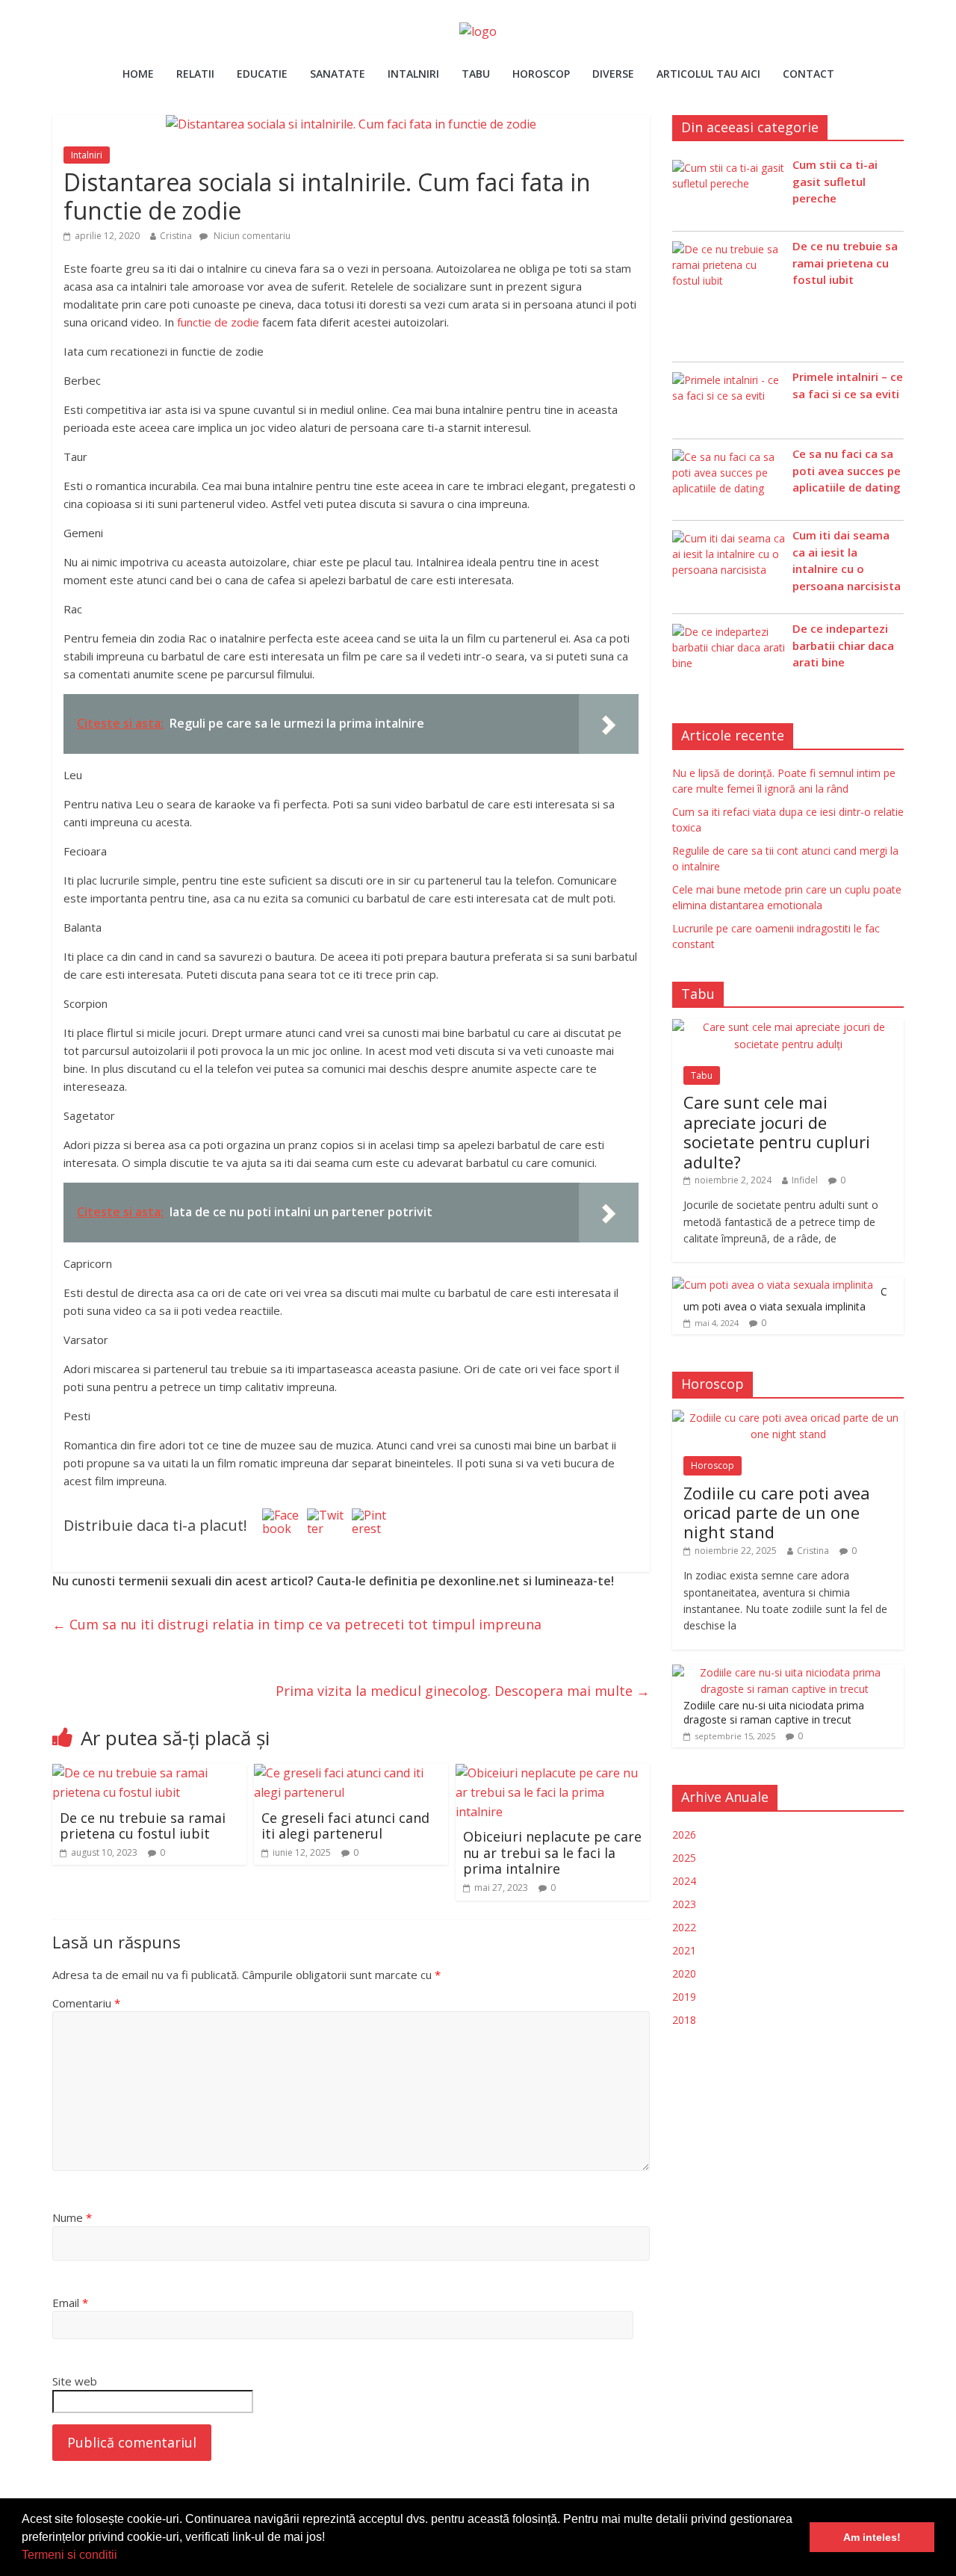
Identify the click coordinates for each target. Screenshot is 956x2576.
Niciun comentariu (251, 236)
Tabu (476, 74)
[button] (122, 2557)
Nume (72, 2217)
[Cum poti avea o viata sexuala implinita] (773, 1285)
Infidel (805, 1180)
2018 (684, 2020)
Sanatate (338, 74)
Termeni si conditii (69, 2555)
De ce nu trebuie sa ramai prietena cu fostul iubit (143, 1826)
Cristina (176, 236)
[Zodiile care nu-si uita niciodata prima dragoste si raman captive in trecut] (784, 1672)
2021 (684, 1950)
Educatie (262, 74)
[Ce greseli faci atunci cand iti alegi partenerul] (351, 1773)
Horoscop (541, 74)
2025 (684, 1858)
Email (70, 2303)
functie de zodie (218, 322)
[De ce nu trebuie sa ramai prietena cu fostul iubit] (149, 1773)
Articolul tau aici (708, 74)
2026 (684, 1835)
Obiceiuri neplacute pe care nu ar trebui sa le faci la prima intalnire (552, 1852)
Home (138, 74)
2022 (684, 1927)
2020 (684, 1973)
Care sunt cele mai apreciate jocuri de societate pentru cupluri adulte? (777, 1131)
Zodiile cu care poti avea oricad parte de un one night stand (777, 1513)
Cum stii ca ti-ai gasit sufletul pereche (835, 181)
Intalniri (413, 74)
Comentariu (86, 2003)
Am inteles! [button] (872, 2537)
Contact (808, 74)
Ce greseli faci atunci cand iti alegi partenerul (345, 1826)
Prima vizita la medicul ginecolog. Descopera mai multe (463, 1691)
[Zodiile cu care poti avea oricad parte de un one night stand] (788, 1418)
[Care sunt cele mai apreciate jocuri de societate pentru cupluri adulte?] (788, 1027)
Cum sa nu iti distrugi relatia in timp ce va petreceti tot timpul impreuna (297, 1624)
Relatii (195, 74)
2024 (684, 1881)
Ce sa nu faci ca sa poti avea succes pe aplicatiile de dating (847, 470)
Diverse (613, 74)
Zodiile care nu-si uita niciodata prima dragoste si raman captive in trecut (774, 1713)
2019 (684, 1997)
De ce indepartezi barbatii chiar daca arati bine (843, 645)
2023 (684, 1904)
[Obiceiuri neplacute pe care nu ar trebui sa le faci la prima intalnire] (553, 1773)
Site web (75, 2381)
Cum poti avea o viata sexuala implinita (785, 1299)
